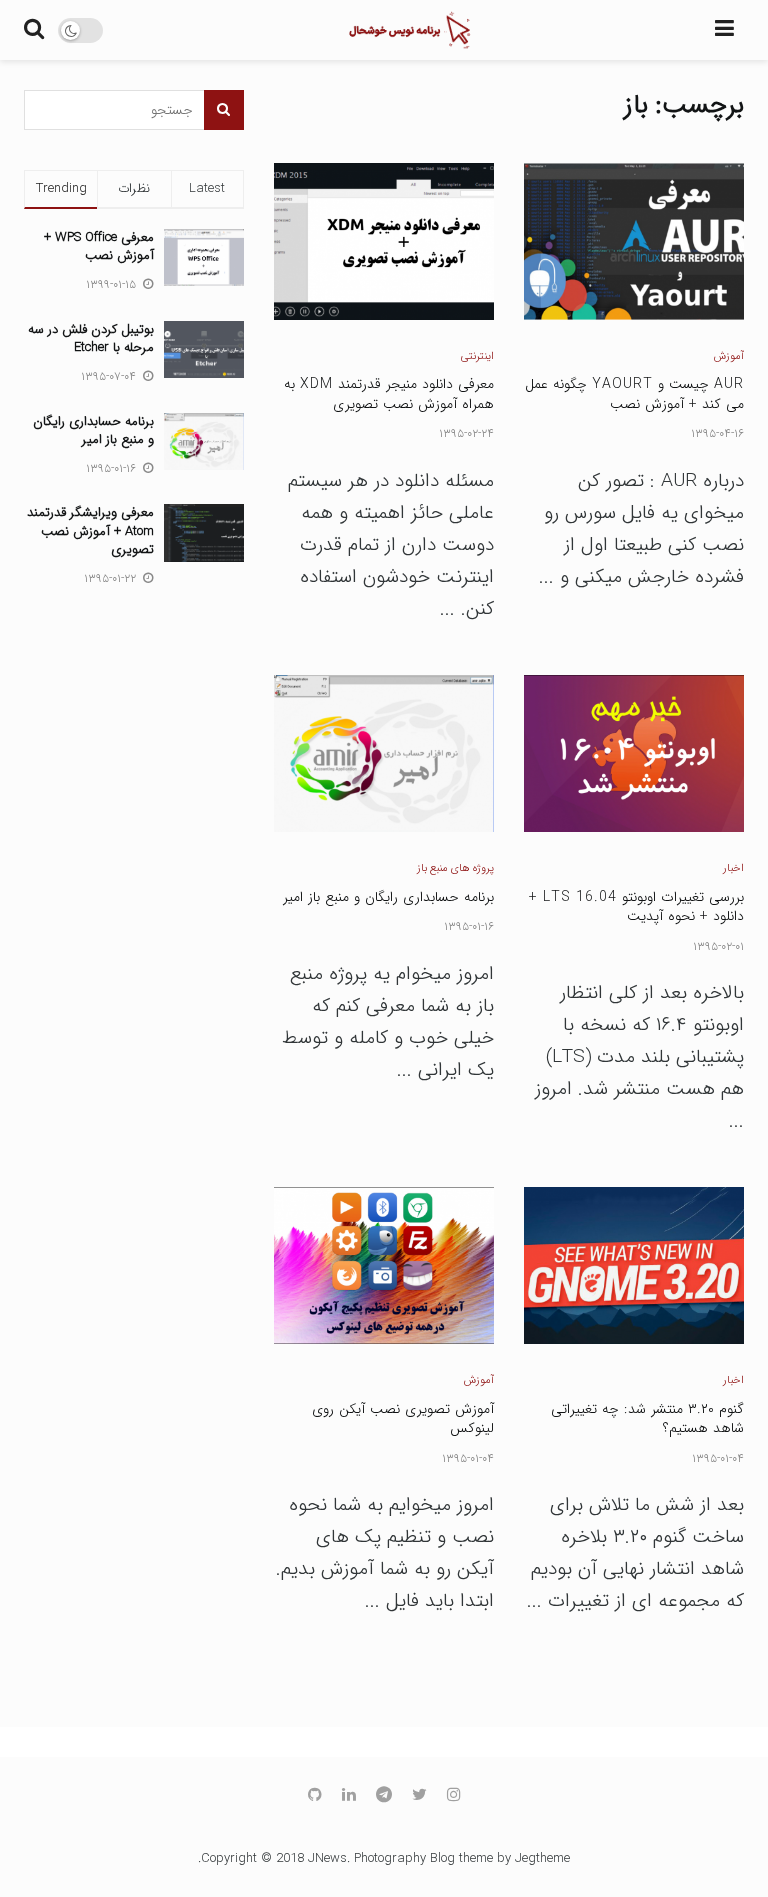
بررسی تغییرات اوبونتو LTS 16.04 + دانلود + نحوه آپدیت (636, 907)
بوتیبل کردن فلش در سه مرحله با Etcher (91, 338)
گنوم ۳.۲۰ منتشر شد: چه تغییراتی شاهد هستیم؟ (647, 1419)
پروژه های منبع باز (455, 868)
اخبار (733, 868)
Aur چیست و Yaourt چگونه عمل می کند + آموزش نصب (634, 394)
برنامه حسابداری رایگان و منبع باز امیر (93, 430)
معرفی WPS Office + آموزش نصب (99, 246)
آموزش (729, 356)
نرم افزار (399, 155)
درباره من (394, 278)
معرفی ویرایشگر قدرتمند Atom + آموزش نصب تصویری (90, 530)
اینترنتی (477, 356)
